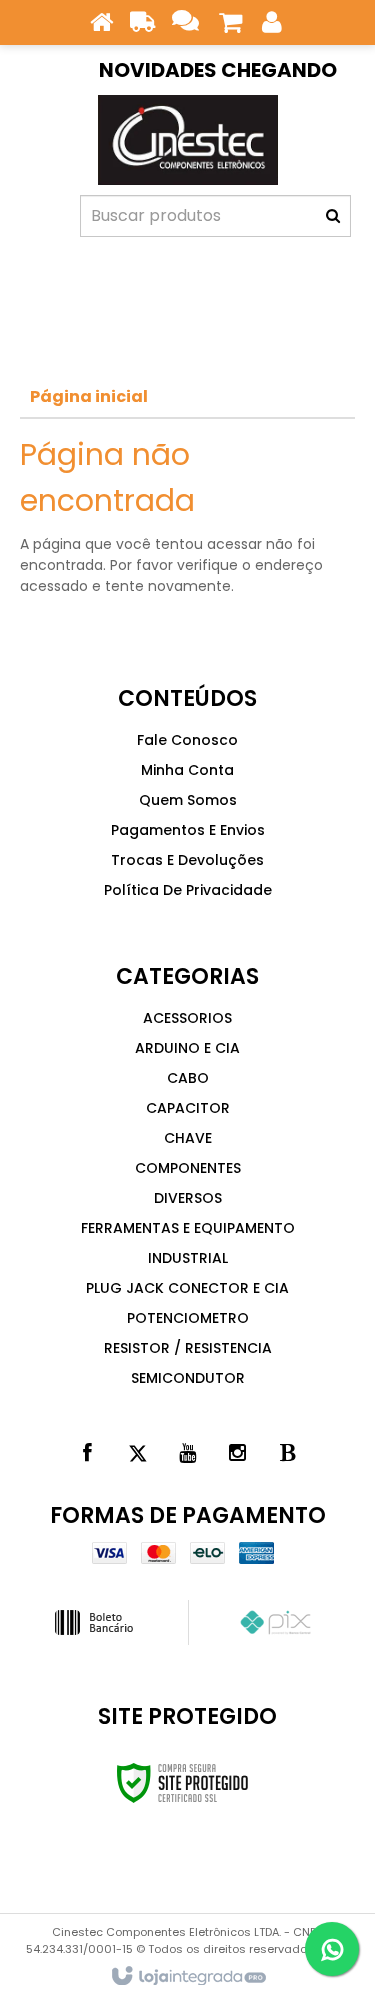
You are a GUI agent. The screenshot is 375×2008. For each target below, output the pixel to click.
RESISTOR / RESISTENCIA (188, 1348)
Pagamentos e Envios (188, 830)
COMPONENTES (188, 1168)
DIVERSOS (188, 1198)
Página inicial (89, 396)
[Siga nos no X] (138, 1453)
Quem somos (188, 800)
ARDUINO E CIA (187, 1048)
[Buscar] (333, 216)
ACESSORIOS (187, 1018)
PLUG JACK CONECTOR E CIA (187, 1288)
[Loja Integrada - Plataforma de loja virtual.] (187, 1977)
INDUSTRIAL (188, 1258)
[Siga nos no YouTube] (188, 1453)
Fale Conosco (187, 740)
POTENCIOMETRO (188, 1318)
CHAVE (188, 1138)
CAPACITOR (188, 1108)
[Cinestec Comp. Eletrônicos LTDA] (187, 140)
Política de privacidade (188, 890)
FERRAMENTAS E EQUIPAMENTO (188, 1228)
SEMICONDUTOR (188, 1378)
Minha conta (187, 770)
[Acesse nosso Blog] (288, 1453)
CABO (188, 1078)
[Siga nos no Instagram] (238, 1453)
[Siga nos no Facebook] (88, 1453)
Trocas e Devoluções (187, 860)
